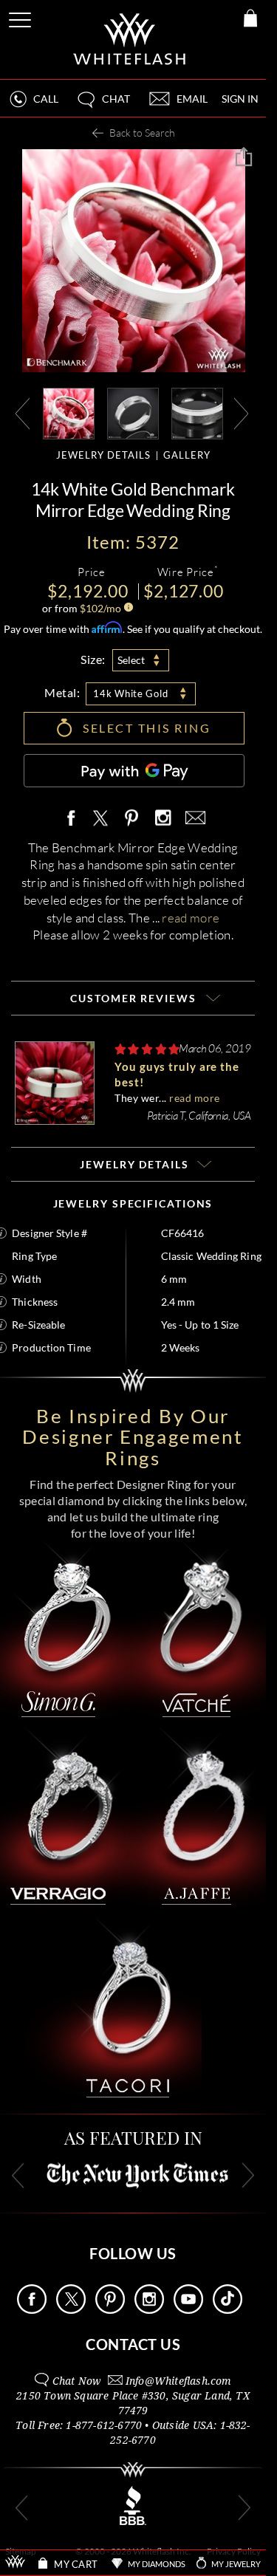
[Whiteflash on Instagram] (163, 819)
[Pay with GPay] (134, 771)
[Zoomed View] (197, 412)
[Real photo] (133, 412)
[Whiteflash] (130, 40)
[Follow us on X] (71, 2310)
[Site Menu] (21, 17)
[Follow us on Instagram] (149, 2310)
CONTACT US (133, 2344)
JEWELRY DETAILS (103, 455)
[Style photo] (69, 412)
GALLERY (187, 455)
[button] (103, 105)
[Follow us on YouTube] (188, 2310)
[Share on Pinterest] (132, 826)
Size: (93, 659)
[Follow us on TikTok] (228, 2310)
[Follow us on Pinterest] (110, 2310)
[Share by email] (193, 819)
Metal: (62, 692)
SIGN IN (240, 99)
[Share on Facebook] (75, 819)
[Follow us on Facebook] (32, 2310)
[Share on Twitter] (100, 819)
